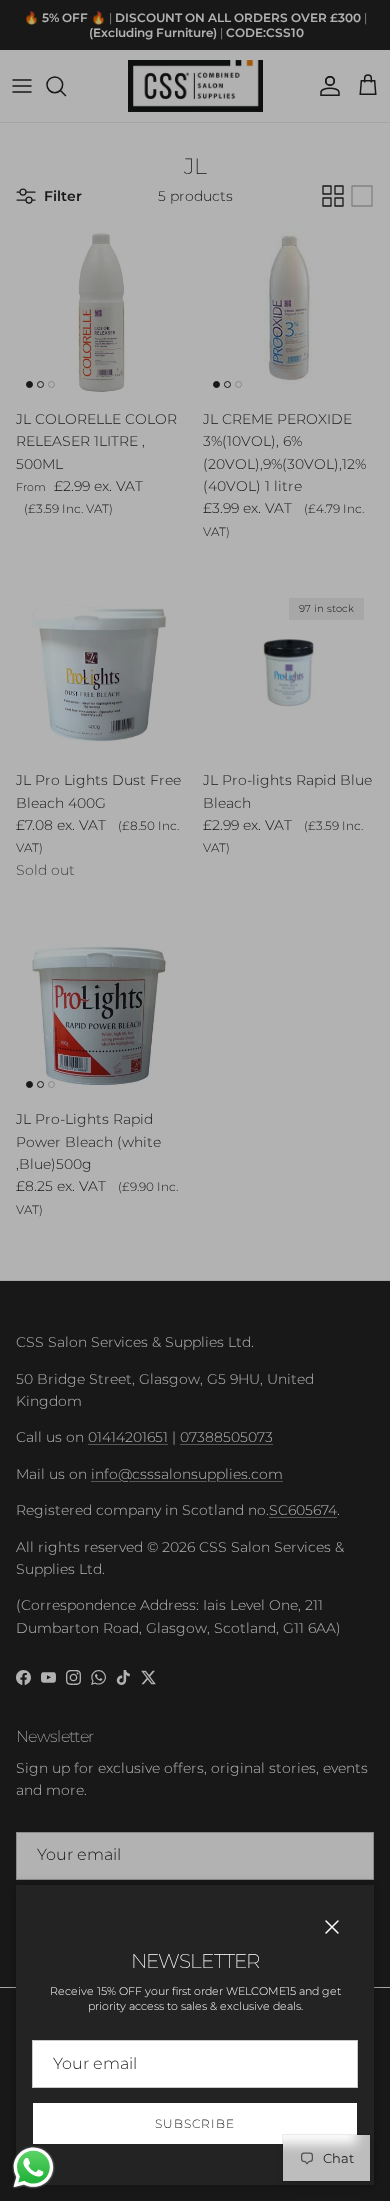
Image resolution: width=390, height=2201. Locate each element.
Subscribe (195, 2123)
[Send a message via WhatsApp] (33, 2167)
